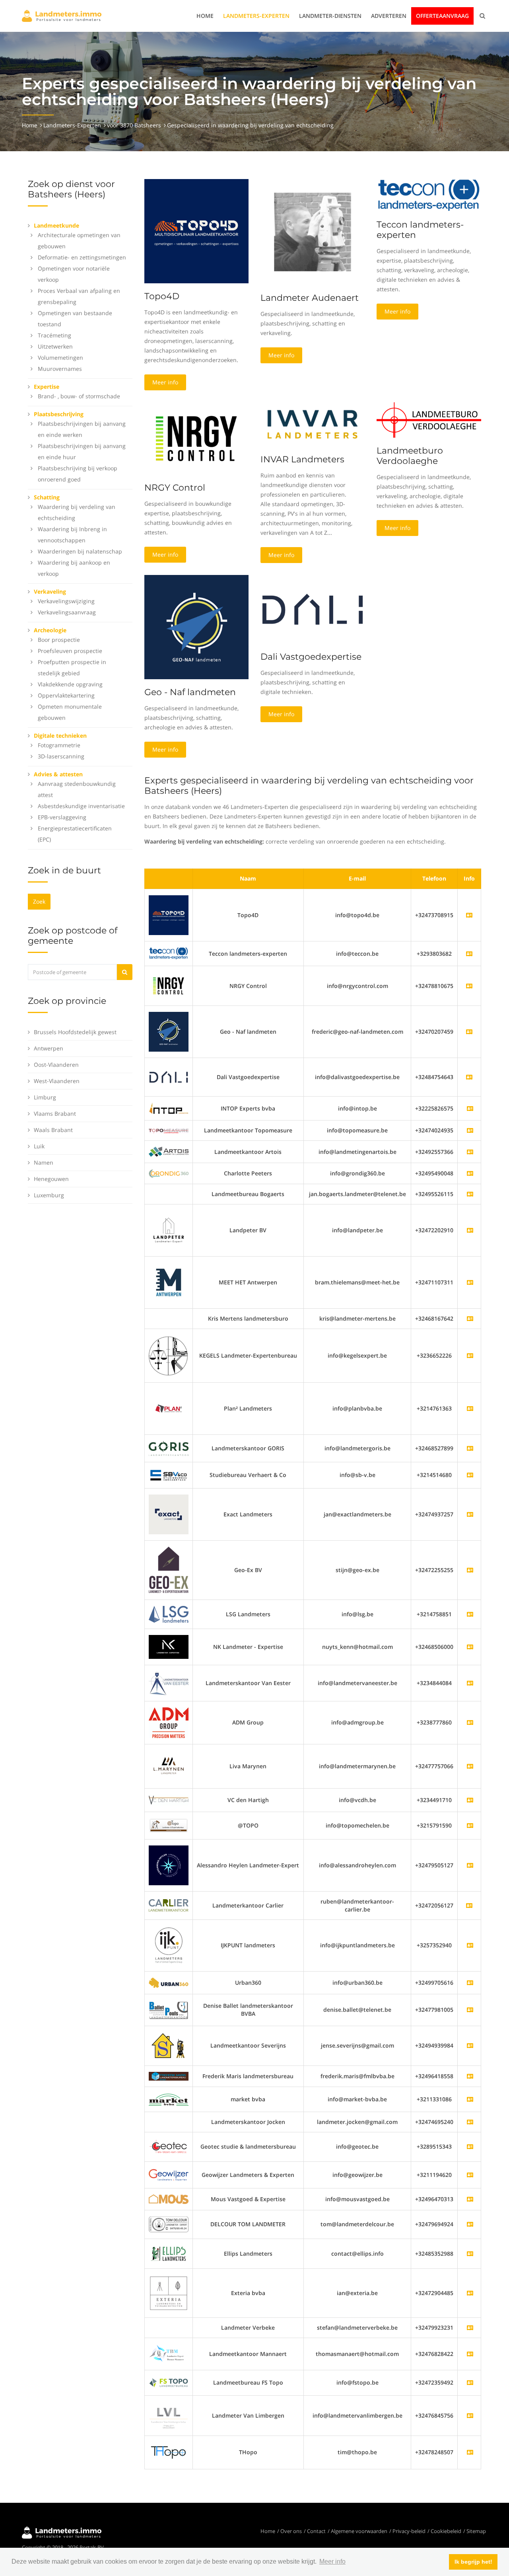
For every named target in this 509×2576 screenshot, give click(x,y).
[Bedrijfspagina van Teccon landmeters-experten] (169, 953)
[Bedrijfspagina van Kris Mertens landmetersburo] (470, 1318)
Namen (44, 1162)
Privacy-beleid (409, 2531)
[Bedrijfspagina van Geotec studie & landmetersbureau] (470, 2146)
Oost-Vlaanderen (56, 1065)
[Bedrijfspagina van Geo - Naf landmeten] (169, 1031)
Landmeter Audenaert (310, 298)
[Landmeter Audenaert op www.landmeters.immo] (313, 231)
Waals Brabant (53, 1130)
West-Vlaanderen (57, 1081)
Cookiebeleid (446, 2531)
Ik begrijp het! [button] (473, 2562)
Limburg (45, 1097)
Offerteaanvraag (442, 16)
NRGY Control (175, 488)
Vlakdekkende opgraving (70, 684)
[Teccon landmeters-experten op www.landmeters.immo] (429, 195)
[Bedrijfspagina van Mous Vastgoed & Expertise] (470, 2199)
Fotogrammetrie (59, 745)
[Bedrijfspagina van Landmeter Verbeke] (470, 2328)
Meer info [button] (332, 2561)
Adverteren (389, 16)
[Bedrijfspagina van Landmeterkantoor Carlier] (169, 1905)
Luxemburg (49, 1195)
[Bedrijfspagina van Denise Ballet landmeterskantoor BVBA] (470, 2010)
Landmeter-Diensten (330, 16)
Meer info (165, 382)
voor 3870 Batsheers (134, 125)
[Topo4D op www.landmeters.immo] (196, 231)
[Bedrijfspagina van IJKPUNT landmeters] (470, 1945)
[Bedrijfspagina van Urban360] (470, 1983)
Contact (316, 2531)
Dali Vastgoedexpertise (311, 657)
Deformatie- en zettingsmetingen (82, 257)
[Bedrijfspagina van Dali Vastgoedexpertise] (169, 1077)
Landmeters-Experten (256, 16)
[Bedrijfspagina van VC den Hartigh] (470, 1800)
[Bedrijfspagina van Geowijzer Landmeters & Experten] (470, 2175)
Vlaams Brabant (55, 1114)
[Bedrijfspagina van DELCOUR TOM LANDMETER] (470, 2224)
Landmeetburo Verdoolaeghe (410, 456)
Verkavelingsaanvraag (67, 612)
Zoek (39, 901)
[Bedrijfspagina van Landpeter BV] (470, 1230)
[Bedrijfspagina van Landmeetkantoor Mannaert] (470, 2354)
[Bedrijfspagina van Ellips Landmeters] (470, 2254)
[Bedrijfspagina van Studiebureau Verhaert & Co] (470, 1475)
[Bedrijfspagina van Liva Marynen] (470, 1766)
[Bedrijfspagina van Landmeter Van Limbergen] (470, 2415)
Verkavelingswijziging (66, 601)
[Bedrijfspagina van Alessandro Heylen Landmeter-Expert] (470, 1865)
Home (205, 16)
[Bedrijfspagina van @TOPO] (470, 1825)
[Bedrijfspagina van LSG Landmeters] (470, 1614)
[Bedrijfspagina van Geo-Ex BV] (470, 1570)
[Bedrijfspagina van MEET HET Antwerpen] (470, 1282)
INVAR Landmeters (302, 459)
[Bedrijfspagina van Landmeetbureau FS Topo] (470, 2382)
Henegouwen (51, 1179)
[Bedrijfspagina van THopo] (470, 2452)
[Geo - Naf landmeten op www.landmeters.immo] (196, 626)
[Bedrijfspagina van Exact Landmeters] (470, 1514)
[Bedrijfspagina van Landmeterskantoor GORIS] (470, 1448)
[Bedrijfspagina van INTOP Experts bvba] (470, 1108)
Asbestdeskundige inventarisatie (81, 806)
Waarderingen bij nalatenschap (80, 551)
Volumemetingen (60, 358)
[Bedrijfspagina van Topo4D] (169, 915)
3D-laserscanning (61, 756)
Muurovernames (60, 369)
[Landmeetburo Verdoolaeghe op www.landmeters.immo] (429, 419)
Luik (39, 1146)
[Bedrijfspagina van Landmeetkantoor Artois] (470, 1152)
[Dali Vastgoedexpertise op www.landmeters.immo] (313, 609)
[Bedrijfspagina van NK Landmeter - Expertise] (470, 1647)
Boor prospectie (59, 640)
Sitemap (476, 2531)
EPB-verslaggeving (62, 817)
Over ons (291, 2531)
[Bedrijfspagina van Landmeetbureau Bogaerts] (470, 1194)
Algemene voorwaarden (359, 2531)
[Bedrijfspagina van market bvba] (470, 2099)
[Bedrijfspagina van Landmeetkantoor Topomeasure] (470, 1130)
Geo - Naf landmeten (190, 692)
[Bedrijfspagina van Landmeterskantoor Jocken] (470, 2122)
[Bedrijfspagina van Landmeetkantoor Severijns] (470, 2045)
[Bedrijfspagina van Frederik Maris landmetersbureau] (470, 2076)
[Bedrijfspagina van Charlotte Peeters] (470, 1173)
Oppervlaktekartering (66, 695)
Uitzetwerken (55, 346)
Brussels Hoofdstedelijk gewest (75, 1032)
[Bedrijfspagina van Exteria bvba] (470, 2293)
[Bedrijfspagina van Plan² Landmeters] (470, 1408)
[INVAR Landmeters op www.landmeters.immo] (313, 424)
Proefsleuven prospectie (70, 651)
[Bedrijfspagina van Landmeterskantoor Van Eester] (470, 1683)
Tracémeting (54, 335)
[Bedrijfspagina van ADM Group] (470, 1722)
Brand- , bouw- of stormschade (79, 396)
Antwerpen (49, 1048)
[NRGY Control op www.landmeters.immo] (196, 438)
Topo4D (162, 296)
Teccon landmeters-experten (420, 230)
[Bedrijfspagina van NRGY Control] (169, 985)
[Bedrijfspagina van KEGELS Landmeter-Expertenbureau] (470, 1355)
